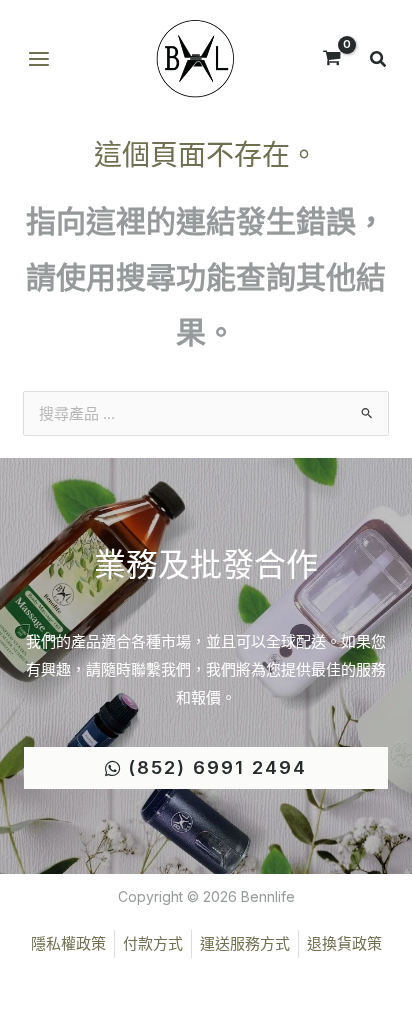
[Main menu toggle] (38, 59)
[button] (379, 61)
